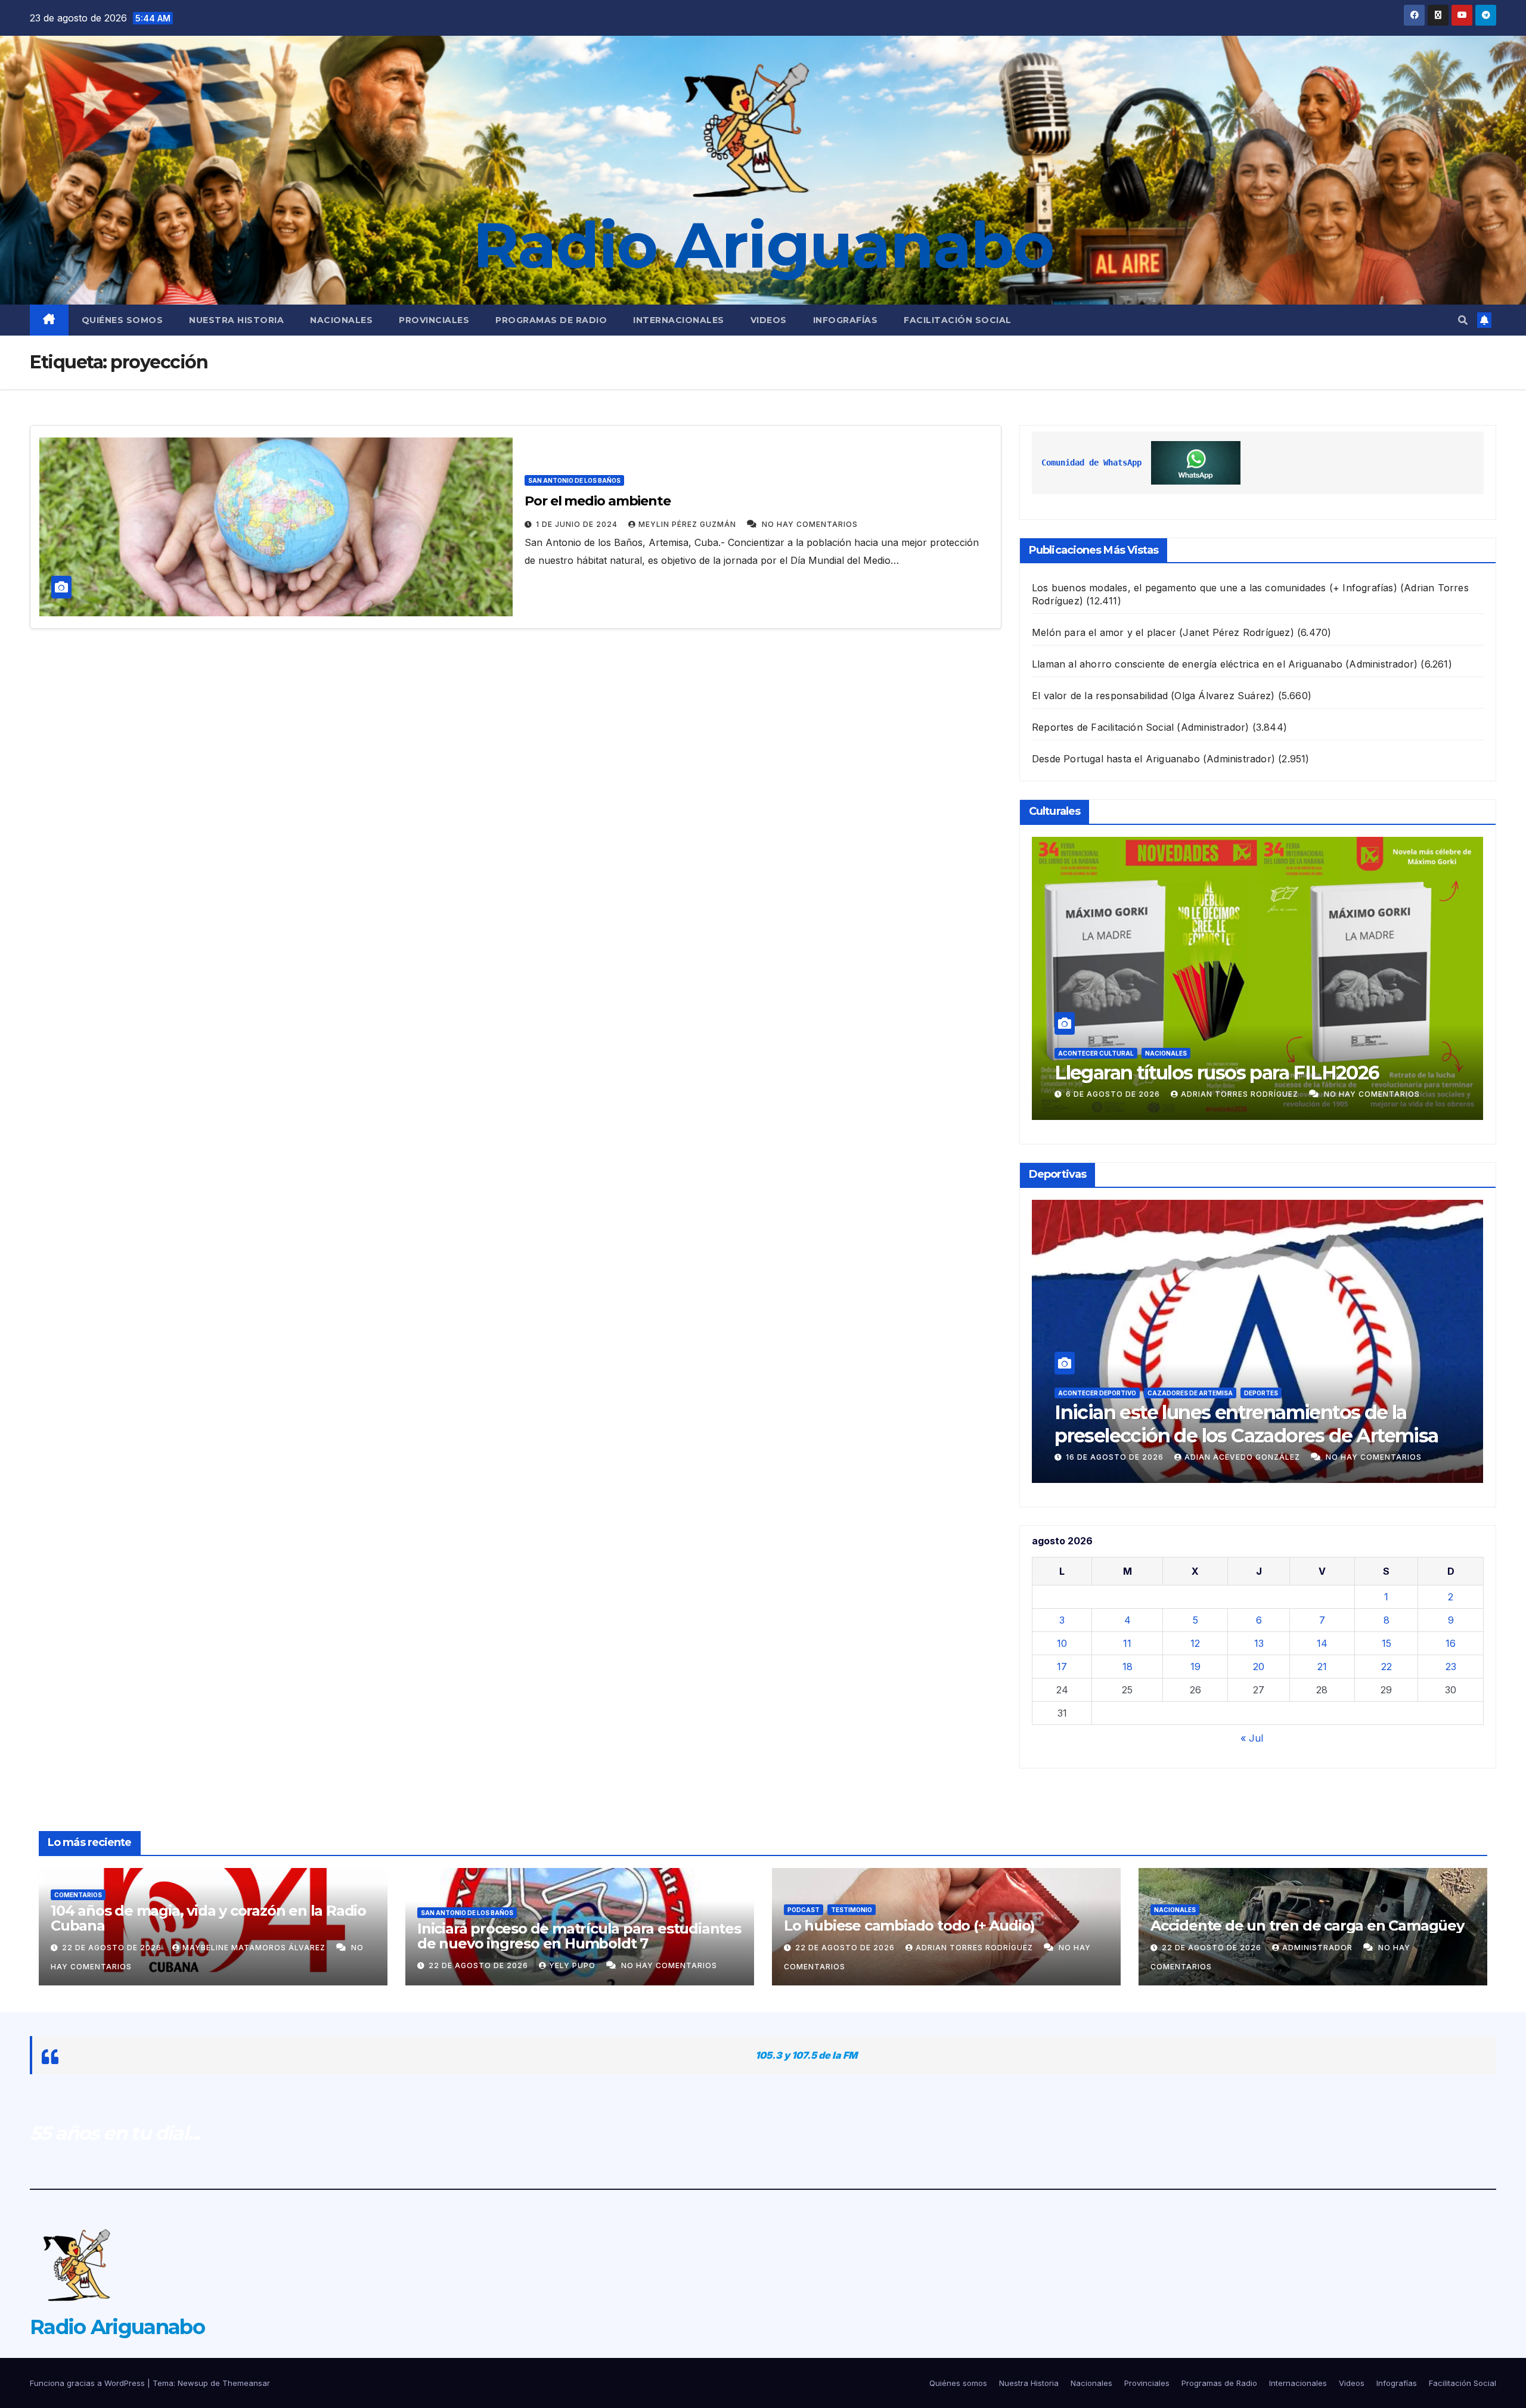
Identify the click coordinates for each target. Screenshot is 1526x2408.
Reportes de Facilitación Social (1103, 727)
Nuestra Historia (236, 320)
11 (1127, 1643)
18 (1128, 1667)
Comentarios (78, 1895)
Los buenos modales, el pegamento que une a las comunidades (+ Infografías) (1215, 588)
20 (1259, 1667)
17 (1062, 1667)
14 (1322, 1643)
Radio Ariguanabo (763, 245)
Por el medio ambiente (598, 501)
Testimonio (852, 1910)
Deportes (1164, 1393)
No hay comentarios (810, 524)
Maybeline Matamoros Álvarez (255, 1948)
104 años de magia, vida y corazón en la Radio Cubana (208, 1918)
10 (1062, 1643)
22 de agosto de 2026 (113, 1948)
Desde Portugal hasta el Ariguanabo (1116, 759)
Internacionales (679, 320)
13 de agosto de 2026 (1116, 1457)
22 (1387, 1667)
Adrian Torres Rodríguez (1234, 1094)
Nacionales (341, 320)
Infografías (846, 320)
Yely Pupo (573, 1965)
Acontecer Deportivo (1097, 1393)
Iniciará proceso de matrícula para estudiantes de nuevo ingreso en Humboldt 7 (579, 1936)
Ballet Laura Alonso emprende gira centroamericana (1209, 1061)
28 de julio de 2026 (1111, 1094)
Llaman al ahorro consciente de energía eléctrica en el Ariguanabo (1187, 664)
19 (1195, 1667)
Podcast (804, 1910)
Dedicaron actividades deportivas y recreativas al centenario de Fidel (1213, 1424)
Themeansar (246, 2383)
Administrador (1319, 1948)
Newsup (193, 2383)
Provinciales (434, 320)
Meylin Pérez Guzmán (688, 524)
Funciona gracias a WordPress (89, 2383)
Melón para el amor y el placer (1104, 632)
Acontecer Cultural (1096, 1030)
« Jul (1252, 1738)
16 (1451, 1643)
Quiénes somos (122, 320)
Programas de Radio (551, 320)
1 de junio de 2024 (578, 524)
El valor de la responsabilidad (1100, 696)
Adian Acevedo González (1243, 1457)
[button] (1463, 320)
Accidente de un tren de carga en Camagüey (1307, 1926)
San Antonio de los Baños (574, 480)
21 (1322, 1667)
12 (1195, 1643)
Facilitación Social (958, 320)
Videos (769, 320)
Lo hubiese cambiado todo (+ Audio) (909, 1926)
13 (1259, 1643)
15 (1387, 1643)
